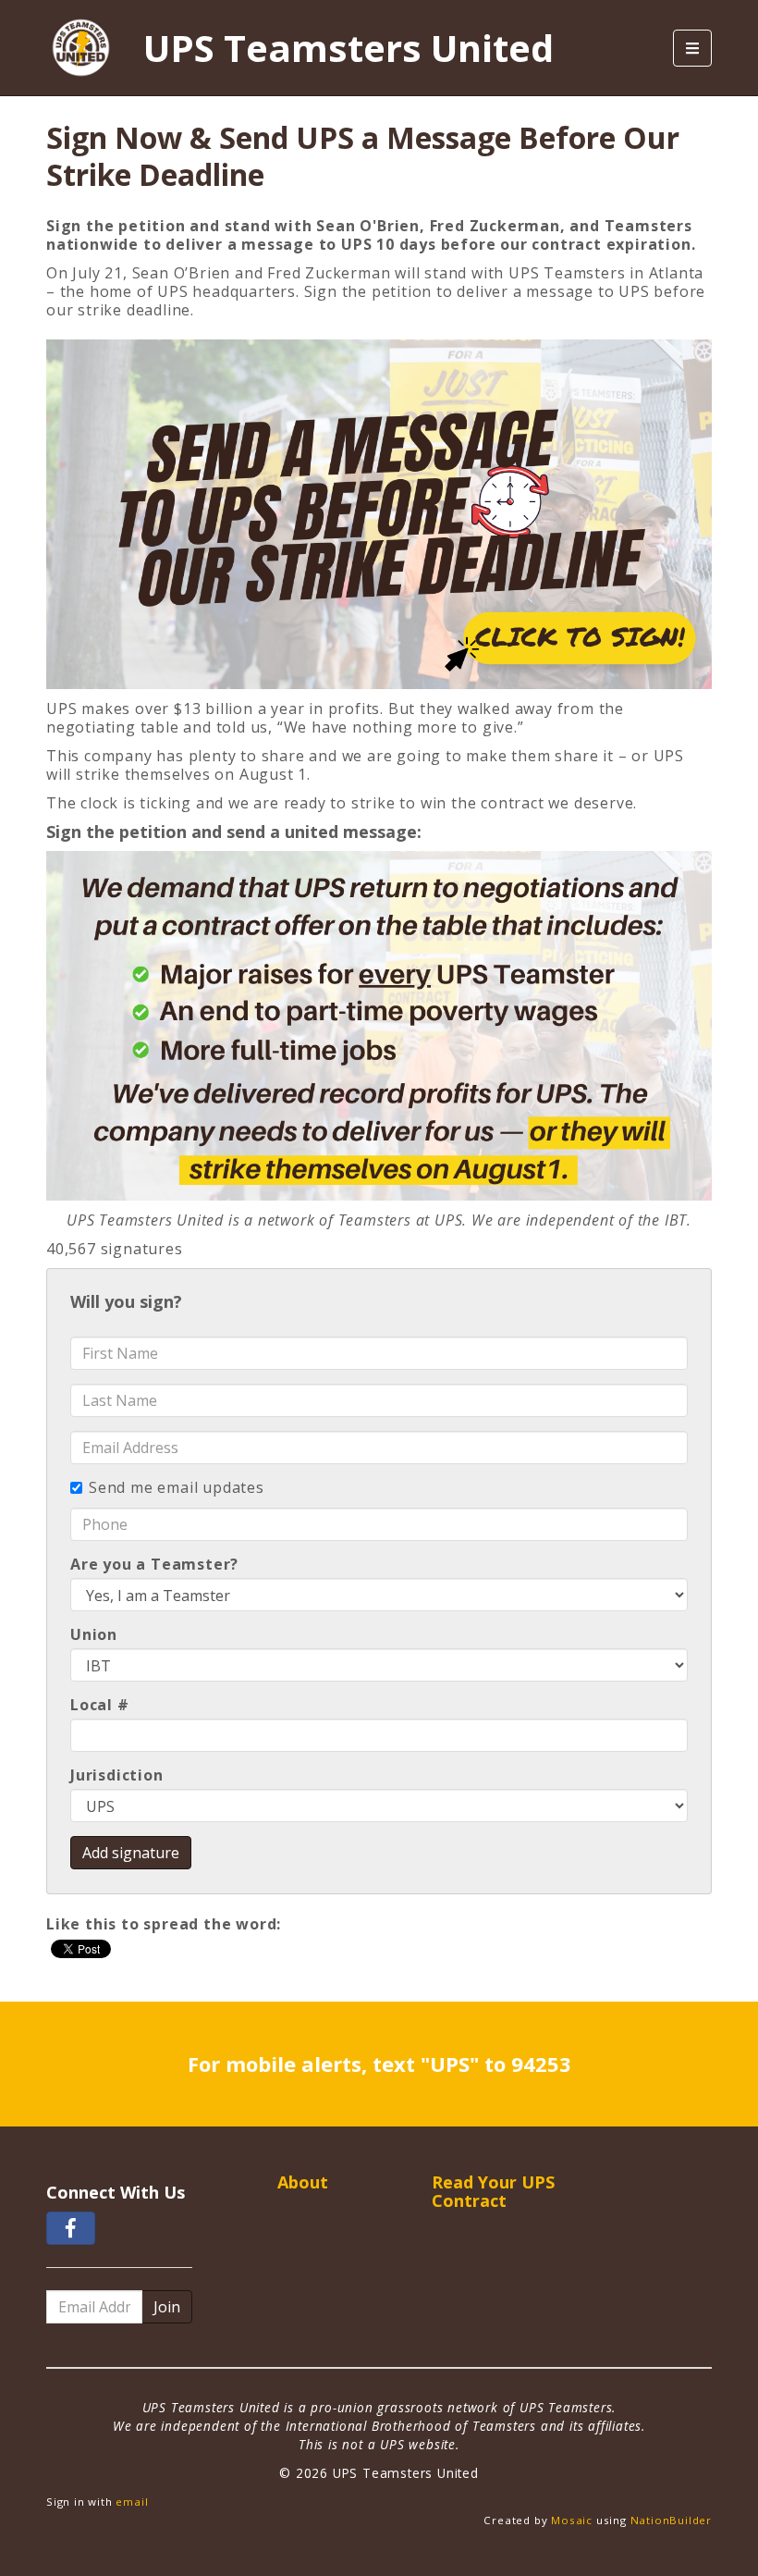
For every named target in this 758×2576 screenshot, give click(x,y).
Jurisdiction (117, 1775)
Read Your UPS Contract (493, 2191)
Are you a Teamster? (154, 1564)
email (132, 2502)
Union (94, 1634)
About (303, 2182)
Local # (100, 1705)
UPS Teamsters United (348, 48)
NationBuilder (671, 2520)
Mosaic (572, 2520)
